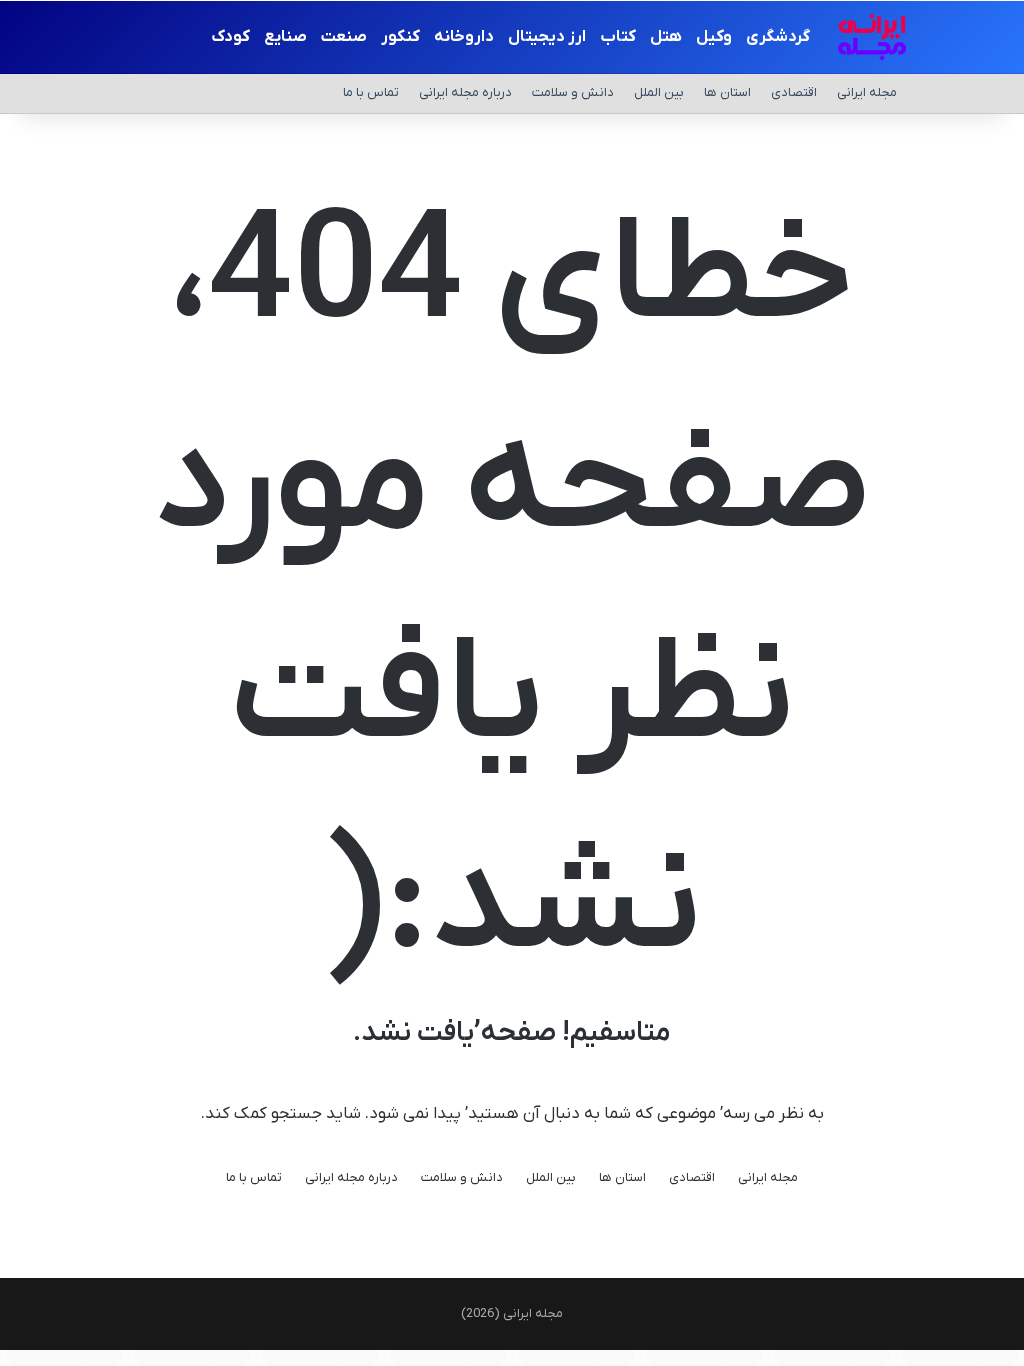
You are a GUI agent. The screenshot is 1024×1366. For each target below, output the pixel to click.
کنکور (400, 37)
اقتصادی (794, 92)
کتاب (618, 37)
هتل (666, 37)
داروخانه (464, 37)
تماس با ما (371, 92)
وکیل (714, 37)
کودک (230, 37)
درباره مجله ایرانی (465, 92)
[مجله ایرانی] (872, 37)
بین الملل (659, 92)
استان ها (727, 92)
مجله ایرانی (867, 92)
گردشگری (778, 37)
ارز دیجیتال (547, 37)
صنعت (344, 37)
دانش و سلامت (573, 92)
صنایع (285, 37)
